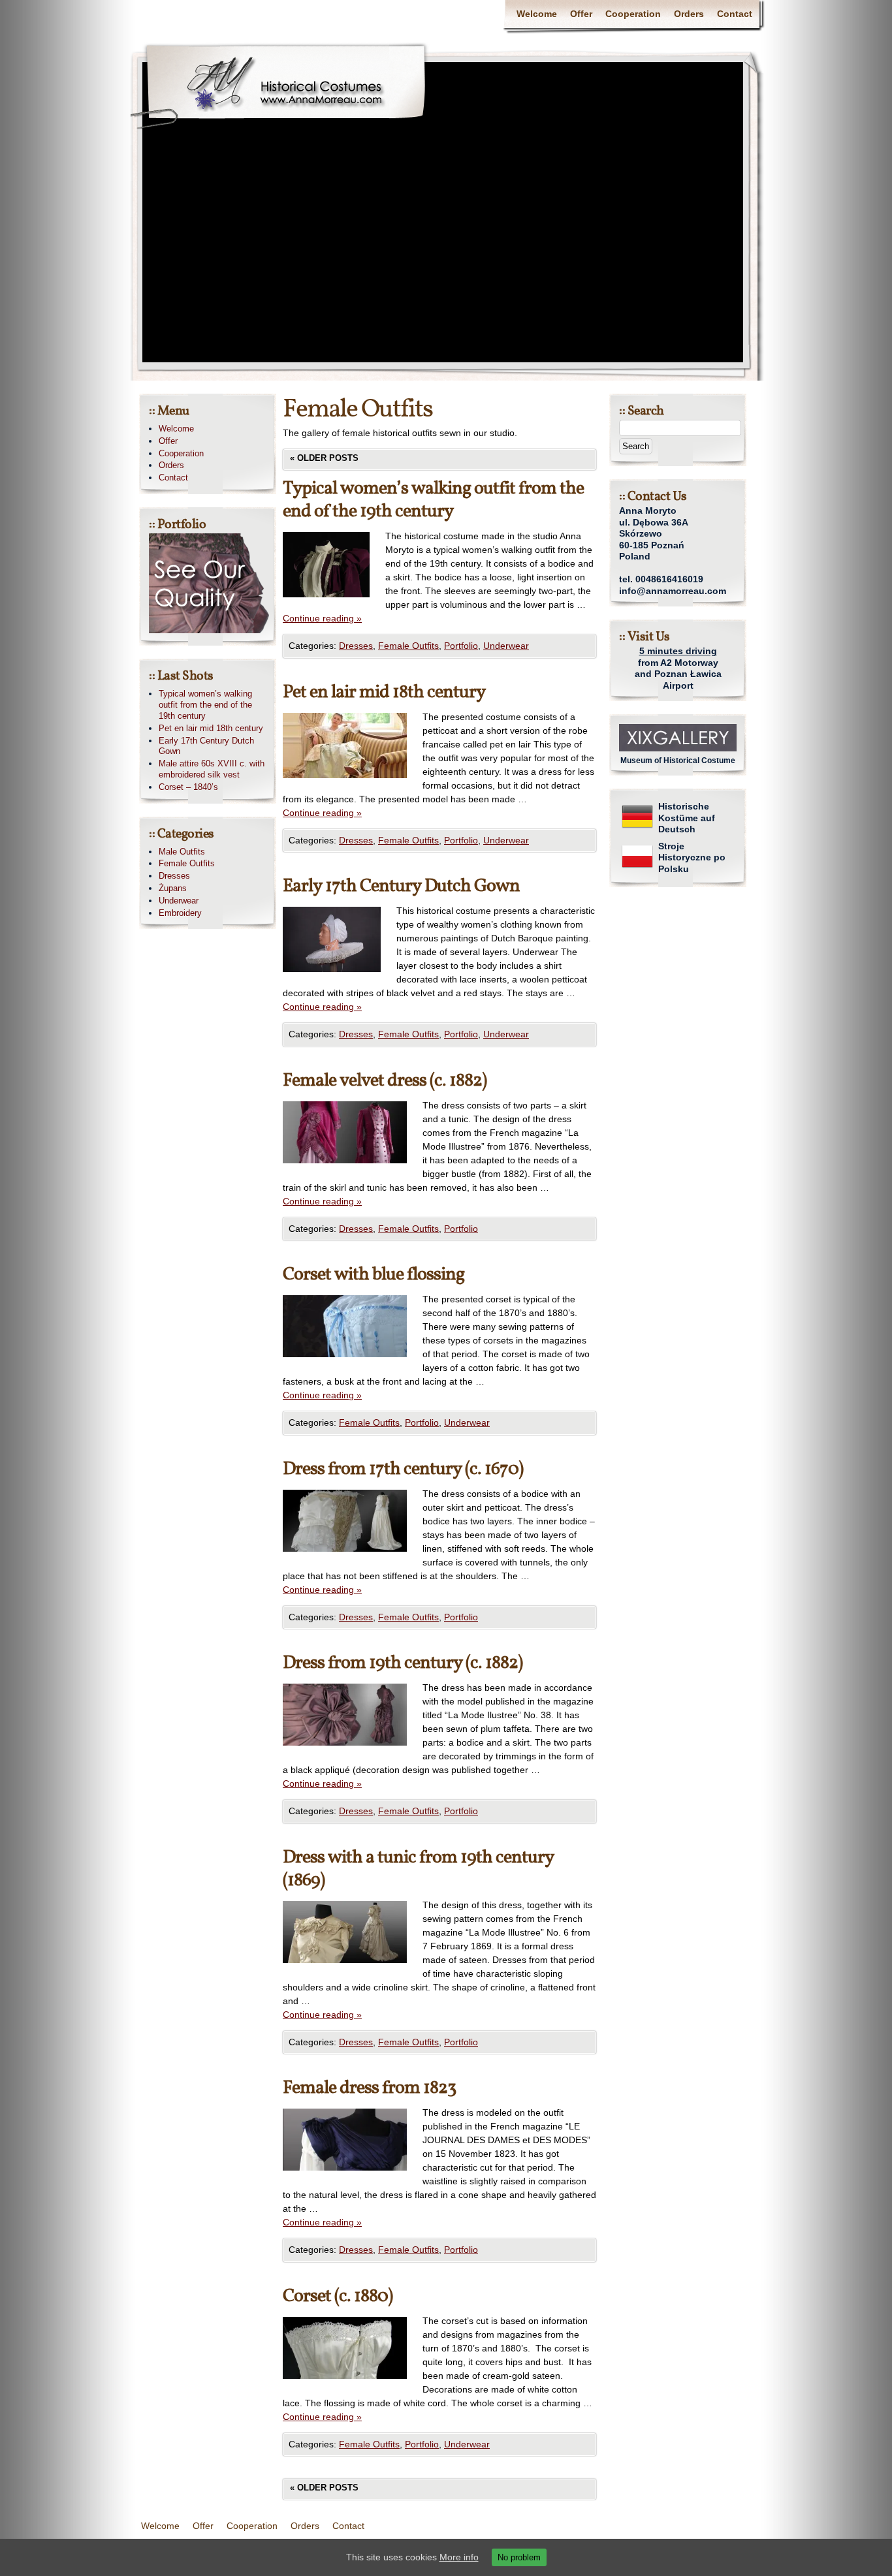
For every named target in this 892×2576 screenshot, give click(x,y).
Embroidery (180, 913)
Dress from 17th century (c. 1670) (403, 1469)
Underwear (506, 646)
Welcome (537, 14)
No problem (519, 2557)
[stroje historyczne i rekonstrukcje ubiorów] (637, 869)
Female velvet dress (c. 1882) (385, 1081)
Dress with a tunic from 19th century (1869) (418, 1869)
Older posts (324, 458)
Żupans (173, 888)
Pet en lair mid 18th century (384, 692)
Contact (735, 14)
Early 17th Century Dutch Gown (401, 886)
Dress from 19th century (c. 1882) (403, 1663)
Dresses (356, 646)
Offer (581, 14)
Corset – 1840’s (188, 787)
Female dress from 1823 (369, 2088)
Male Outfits (182, 852)
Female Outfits (408, 646)
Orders (689, 14)
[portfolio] (214, 630)
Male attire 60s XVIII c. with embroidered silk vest (212, 769)
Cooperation (633, 14)
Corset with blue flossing (374, 1275)
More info (459, 2557)
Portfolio (461, 646)
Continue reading (322, 618)
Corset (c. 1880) (338, 2296)
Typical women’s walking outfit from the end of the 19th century (433, 500)
